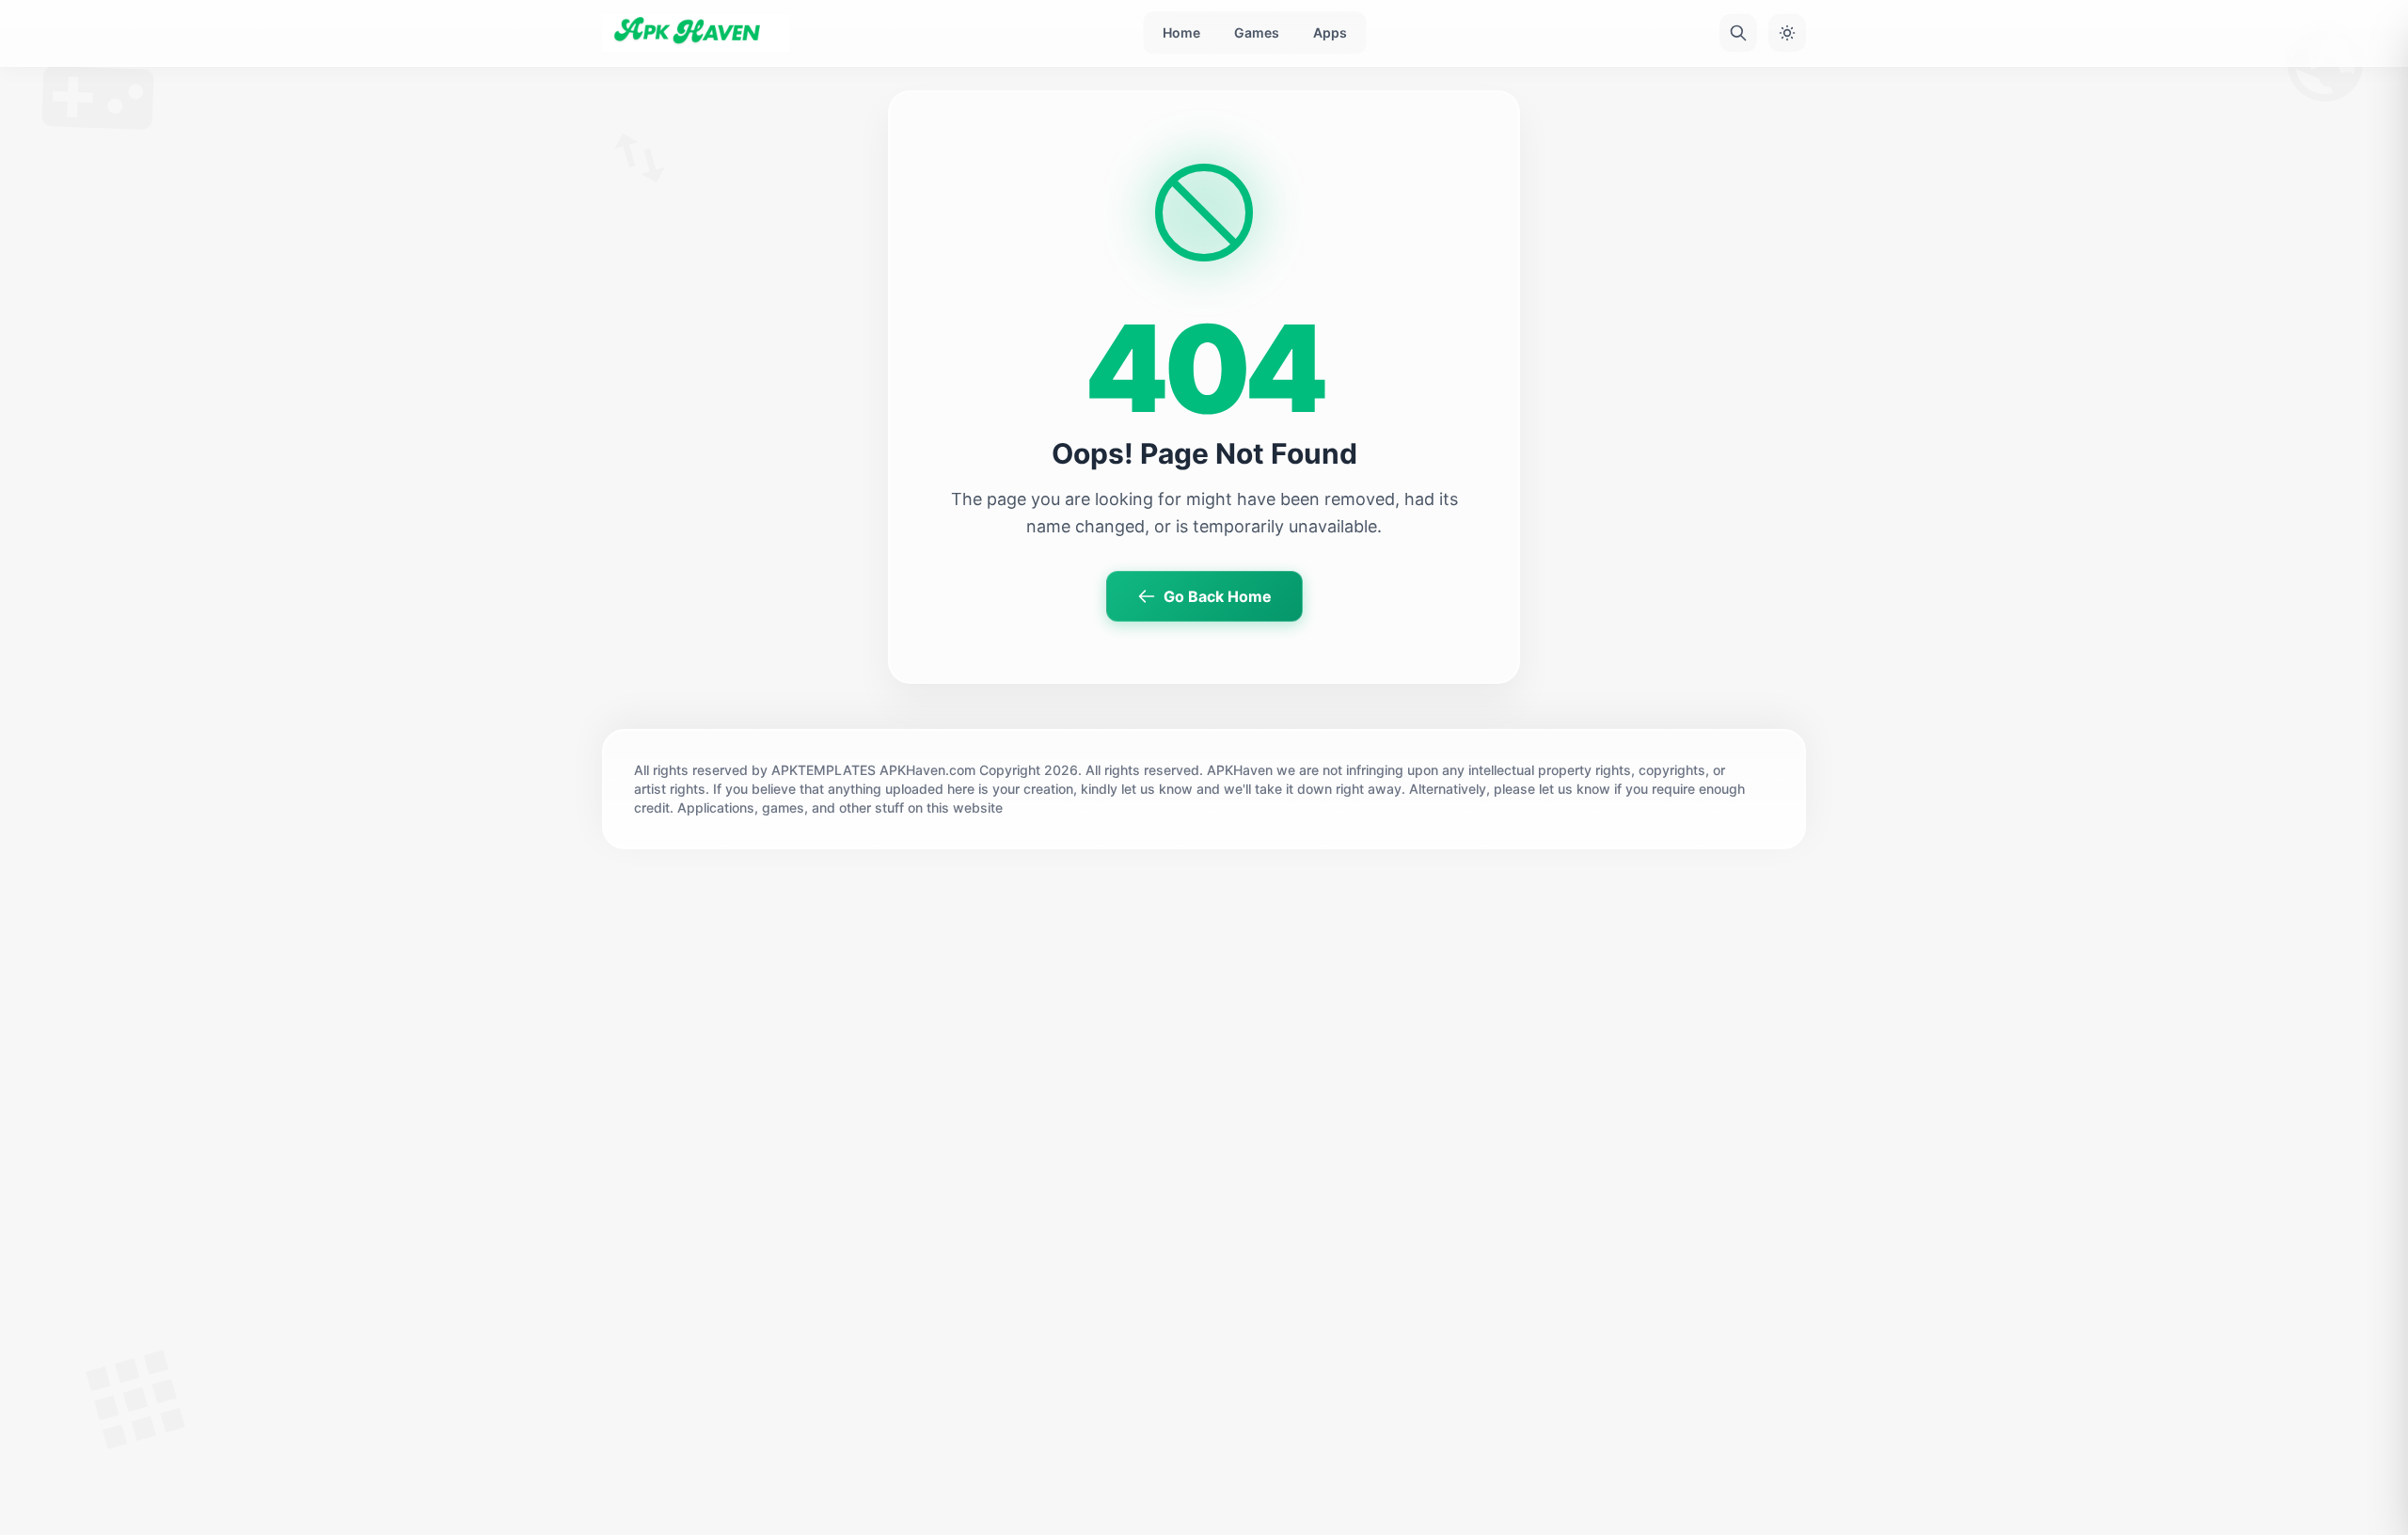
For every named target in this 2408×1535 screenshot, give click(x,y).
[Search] (1738, 33)
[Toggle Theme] (1787, 33)
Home (1181, 32)
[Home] (696, 33)
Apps (1330, 32)
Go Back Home (1218, 596)
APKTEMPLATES (824, 770)
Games (1257, 32)
